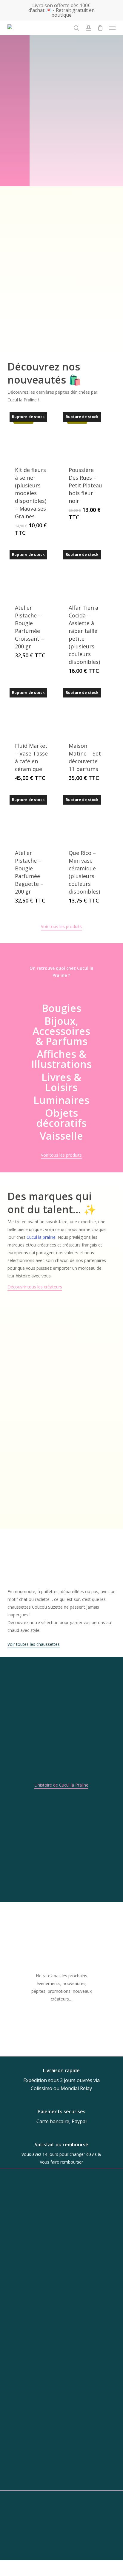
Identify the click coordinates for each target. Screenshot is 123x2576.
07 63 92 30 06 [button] (57, 2441)
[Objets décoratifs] (61, 1118)
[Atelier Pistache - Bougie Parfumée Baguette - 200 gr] (32, 818)
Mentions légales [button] (61, 2572)
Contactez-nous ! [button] (61, 2549)
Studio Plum (80, 2531)
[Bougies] (61, 1008)
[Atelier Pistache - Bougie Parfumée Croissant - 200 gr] (32, 572)
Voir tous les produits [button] (61, 926)
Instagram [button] (57, 2476)
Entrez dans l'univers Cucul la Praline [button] (37, 343)
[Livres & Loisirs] (61, 1082)
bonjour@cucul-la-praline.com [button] (57, 2431)
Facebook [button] (57, 2487)
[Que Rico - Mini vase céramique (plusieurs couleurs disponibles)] (86, 818)
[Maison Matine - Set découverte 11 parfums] (86, 710)
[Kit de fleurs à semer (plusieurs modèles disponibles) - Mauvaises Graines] (32, 435)
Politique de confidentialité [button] (61, 2564)
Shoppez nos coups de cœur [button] (61, 155)
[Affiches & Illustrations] (61, 1059)
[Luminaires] (61, 1100)
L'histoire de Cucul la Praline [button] (61, 1785)
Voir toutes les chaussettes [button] (34, 1644)
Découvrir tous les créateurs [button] (35, 1287)
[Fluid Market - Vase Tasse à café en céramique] (32, 710)
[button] (112, 28)
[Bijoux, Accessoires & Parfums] (61, 1031)
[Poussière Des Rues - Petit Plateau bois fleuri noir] (86, 435)
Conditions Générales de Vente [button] (61, 2557)
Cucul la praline (41, 1237)
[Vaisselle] (61, 1136)
